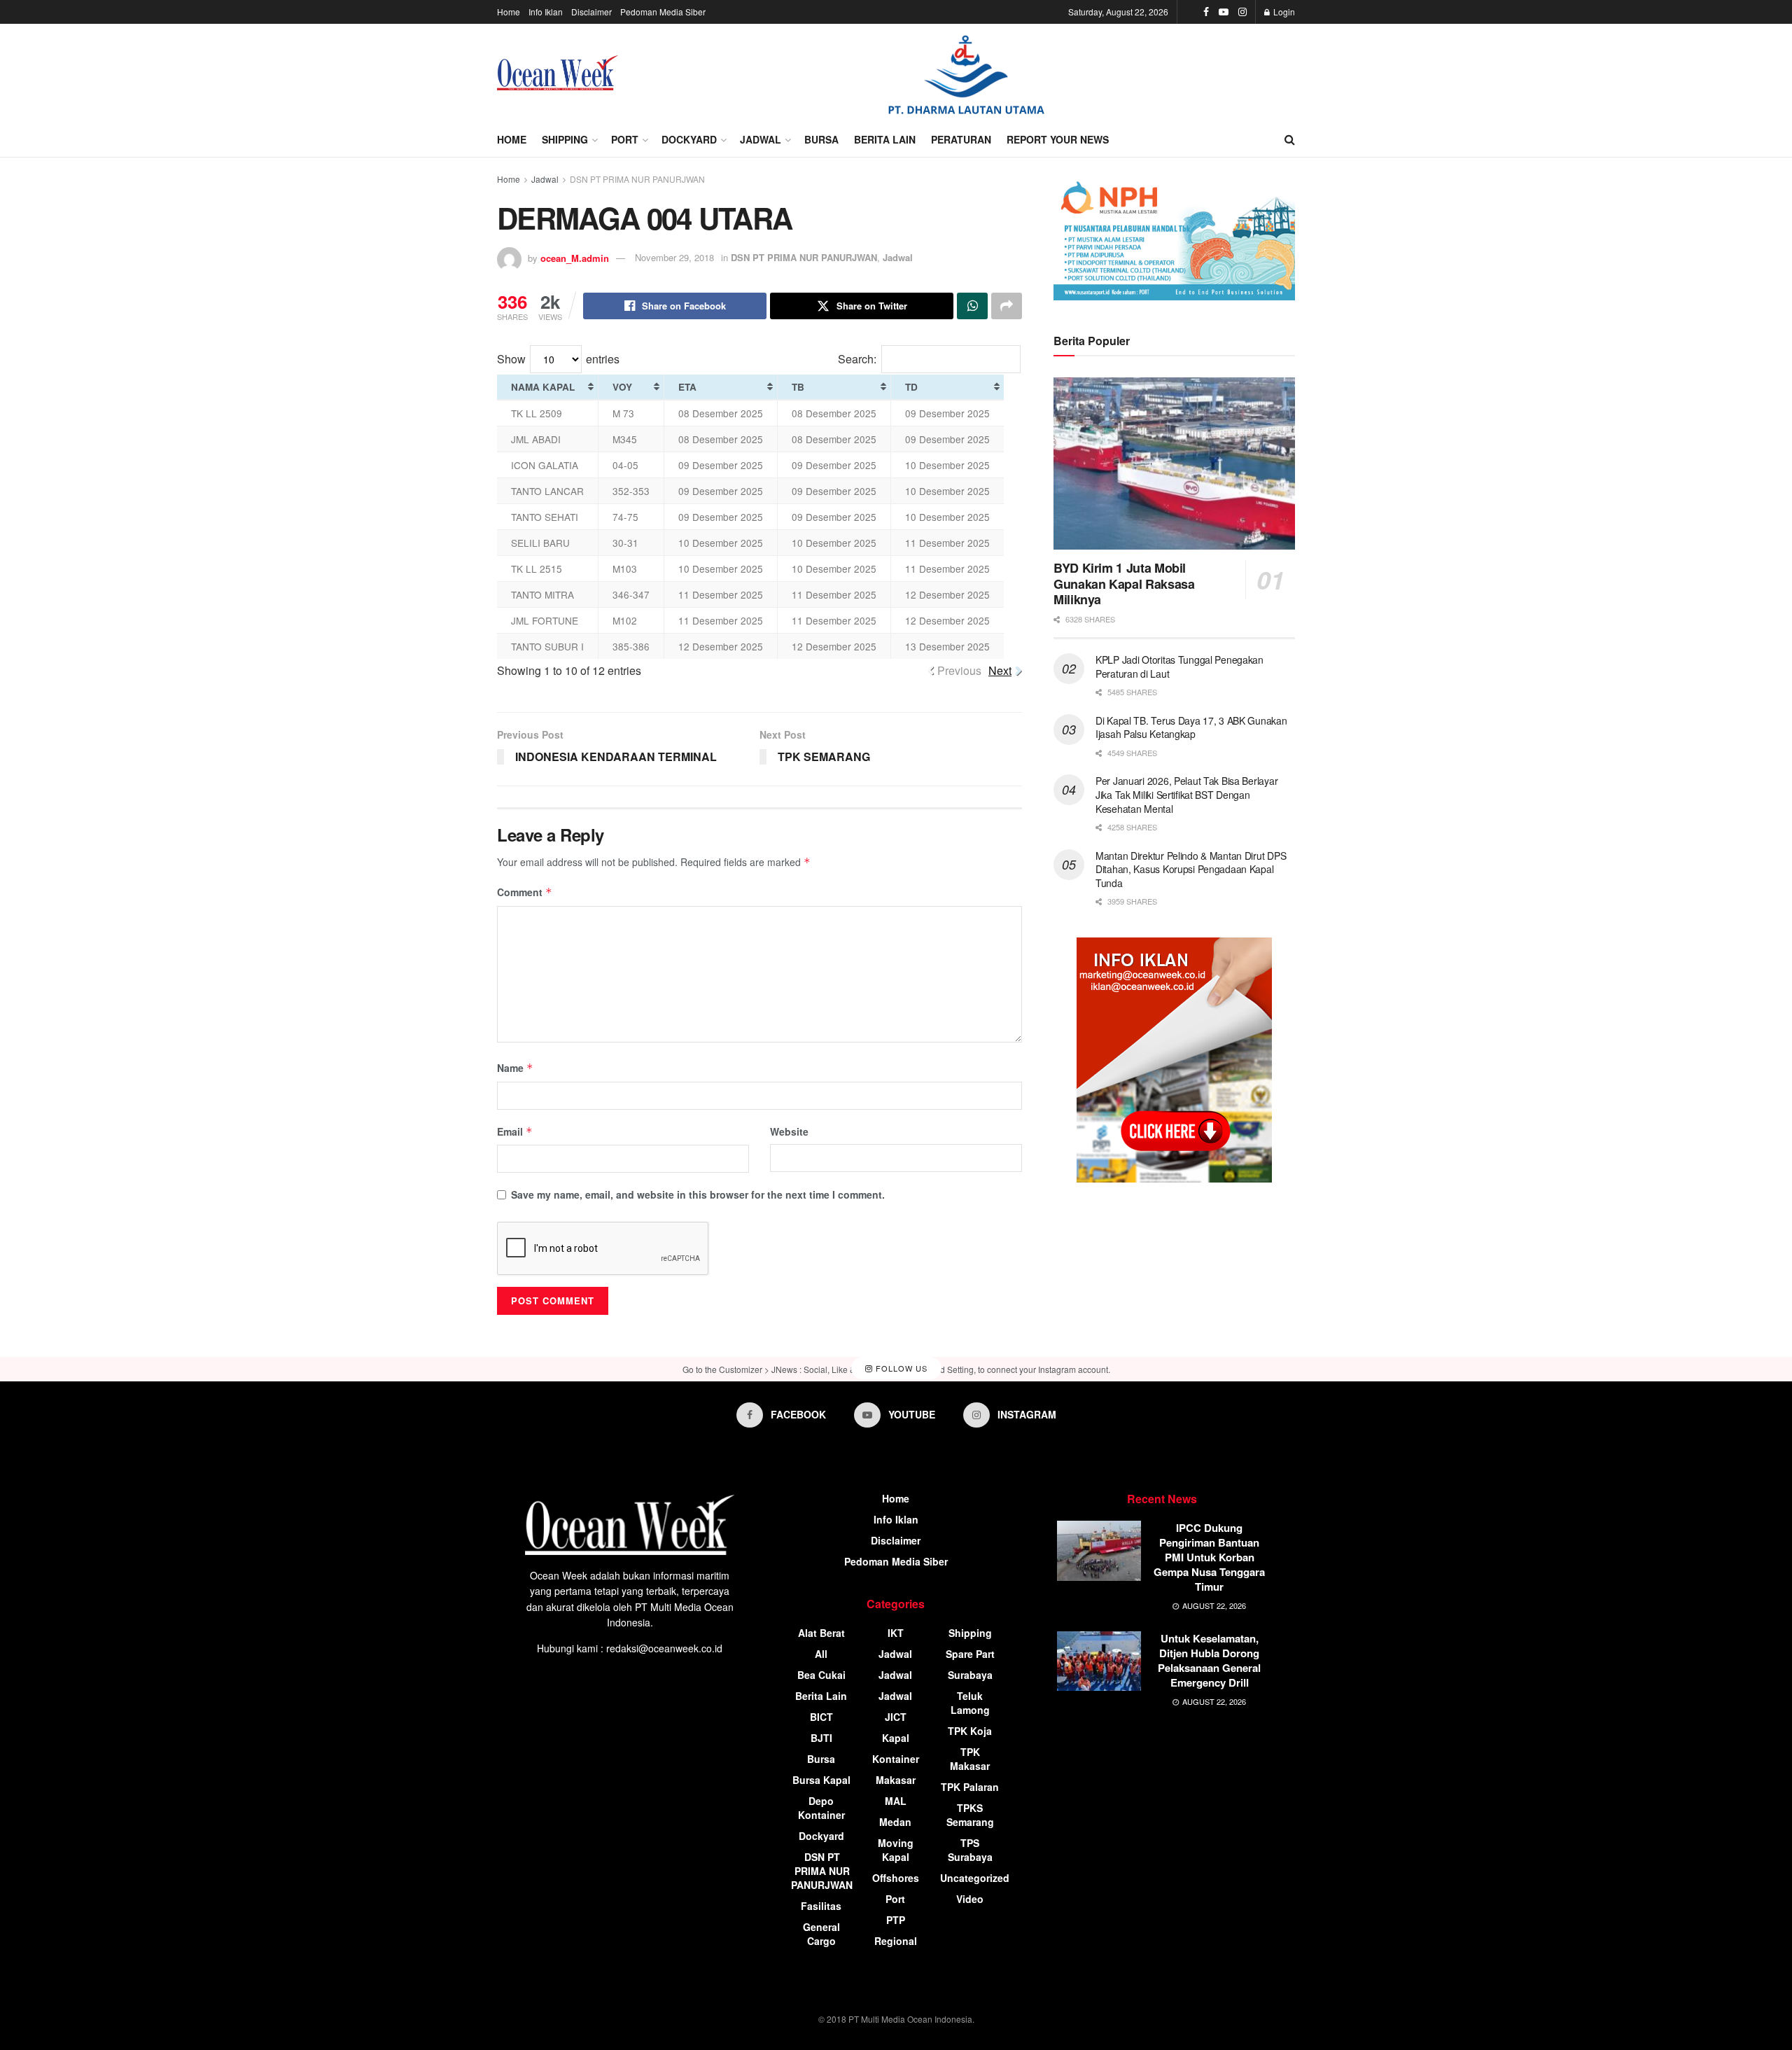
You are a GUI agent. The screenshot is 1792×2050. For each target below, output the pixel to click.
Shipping (565, 139)
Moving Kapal (896, 1850)
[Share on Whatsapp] (972, 306)
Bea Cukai (821, 1675)
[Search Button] (1290, 139)
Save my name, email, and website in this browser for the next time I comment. (698, 1194)
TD (911, 387)
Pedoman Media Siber (663, 12)
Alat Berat (821, 1633)
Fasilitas (821, 1906)
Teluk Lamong (970, 1703)
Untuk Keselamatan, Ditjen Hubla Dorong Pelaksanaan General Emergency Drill (1209, 1660)
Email (515, 1131)
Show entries (558, 359)
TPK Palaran (970, 1787)
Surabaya (970, 1675)
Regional (896, 1941)
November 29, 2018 (674, 257)
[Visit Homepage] (558, 73)
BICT (821, 1717)
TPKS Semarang (970, 1815)
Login (1283, 12)
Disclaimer (591, 12)
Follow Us (900, 1368)
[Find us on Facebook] (1206, 12)
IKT (896, 1633)
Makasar (896, 1780)
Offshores (896, 1878)
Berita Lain (885, 139)
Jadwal (761, 139)
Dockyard (689, 139)
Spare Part (970, 1654)
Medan (895, 1822)
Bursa (821, 139)
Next (1000, 670)
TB (798, 387)
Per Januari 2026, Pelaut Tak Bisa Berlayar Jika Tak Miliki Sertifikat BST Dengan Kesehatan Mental (1186, 794)
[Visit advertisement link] (966, 73)
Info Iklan (546, 12)
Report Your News (1058, 139)
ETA (687, 387)
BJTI (821, 1738)
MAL (896, 1801)
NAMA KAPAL (543, 387)
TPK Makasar (970, 1759)
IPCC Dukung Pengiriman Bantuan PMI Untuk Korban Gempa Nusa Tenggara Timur (1209, 1557)
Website (789, 1131)
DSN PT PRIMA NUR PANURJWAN (637, 179)
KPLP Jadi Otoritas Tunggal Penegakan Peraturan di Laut (1179, 667)
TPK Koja (970, 1731)
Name (515, 1068)
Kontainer (896, 1759)
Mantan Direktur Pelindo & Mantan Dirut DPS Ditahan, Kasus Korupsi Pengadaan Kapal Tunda (1191, 869)
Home (509, 12)
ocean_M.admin (575, 257)
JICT (896, 1717)
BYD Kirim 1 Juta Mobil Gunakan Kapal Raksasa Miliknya (1124, 584)
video (970, 1899)
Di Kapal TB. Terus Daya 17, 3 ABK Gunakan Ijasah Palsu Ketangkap (1191, 727)
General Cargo (821, 1934)
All (821, 1654)
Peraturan (961, 139)
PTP (896, 1920)
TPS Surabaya (970, 1850)
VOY (622, 387)
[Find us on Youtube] (1224, 12)
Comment (525, 892)
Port (625, 139)
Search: (857, 359)
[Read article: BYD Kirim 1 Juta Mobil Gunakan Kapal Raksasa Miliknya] (1174, 464)
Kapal (896, 1738)
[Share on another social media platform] (1007, 306)
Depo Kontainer (821, 1808)
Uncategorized (975, 1878)
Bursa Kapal (821, 1780)
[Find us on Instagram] (1242, 12)
